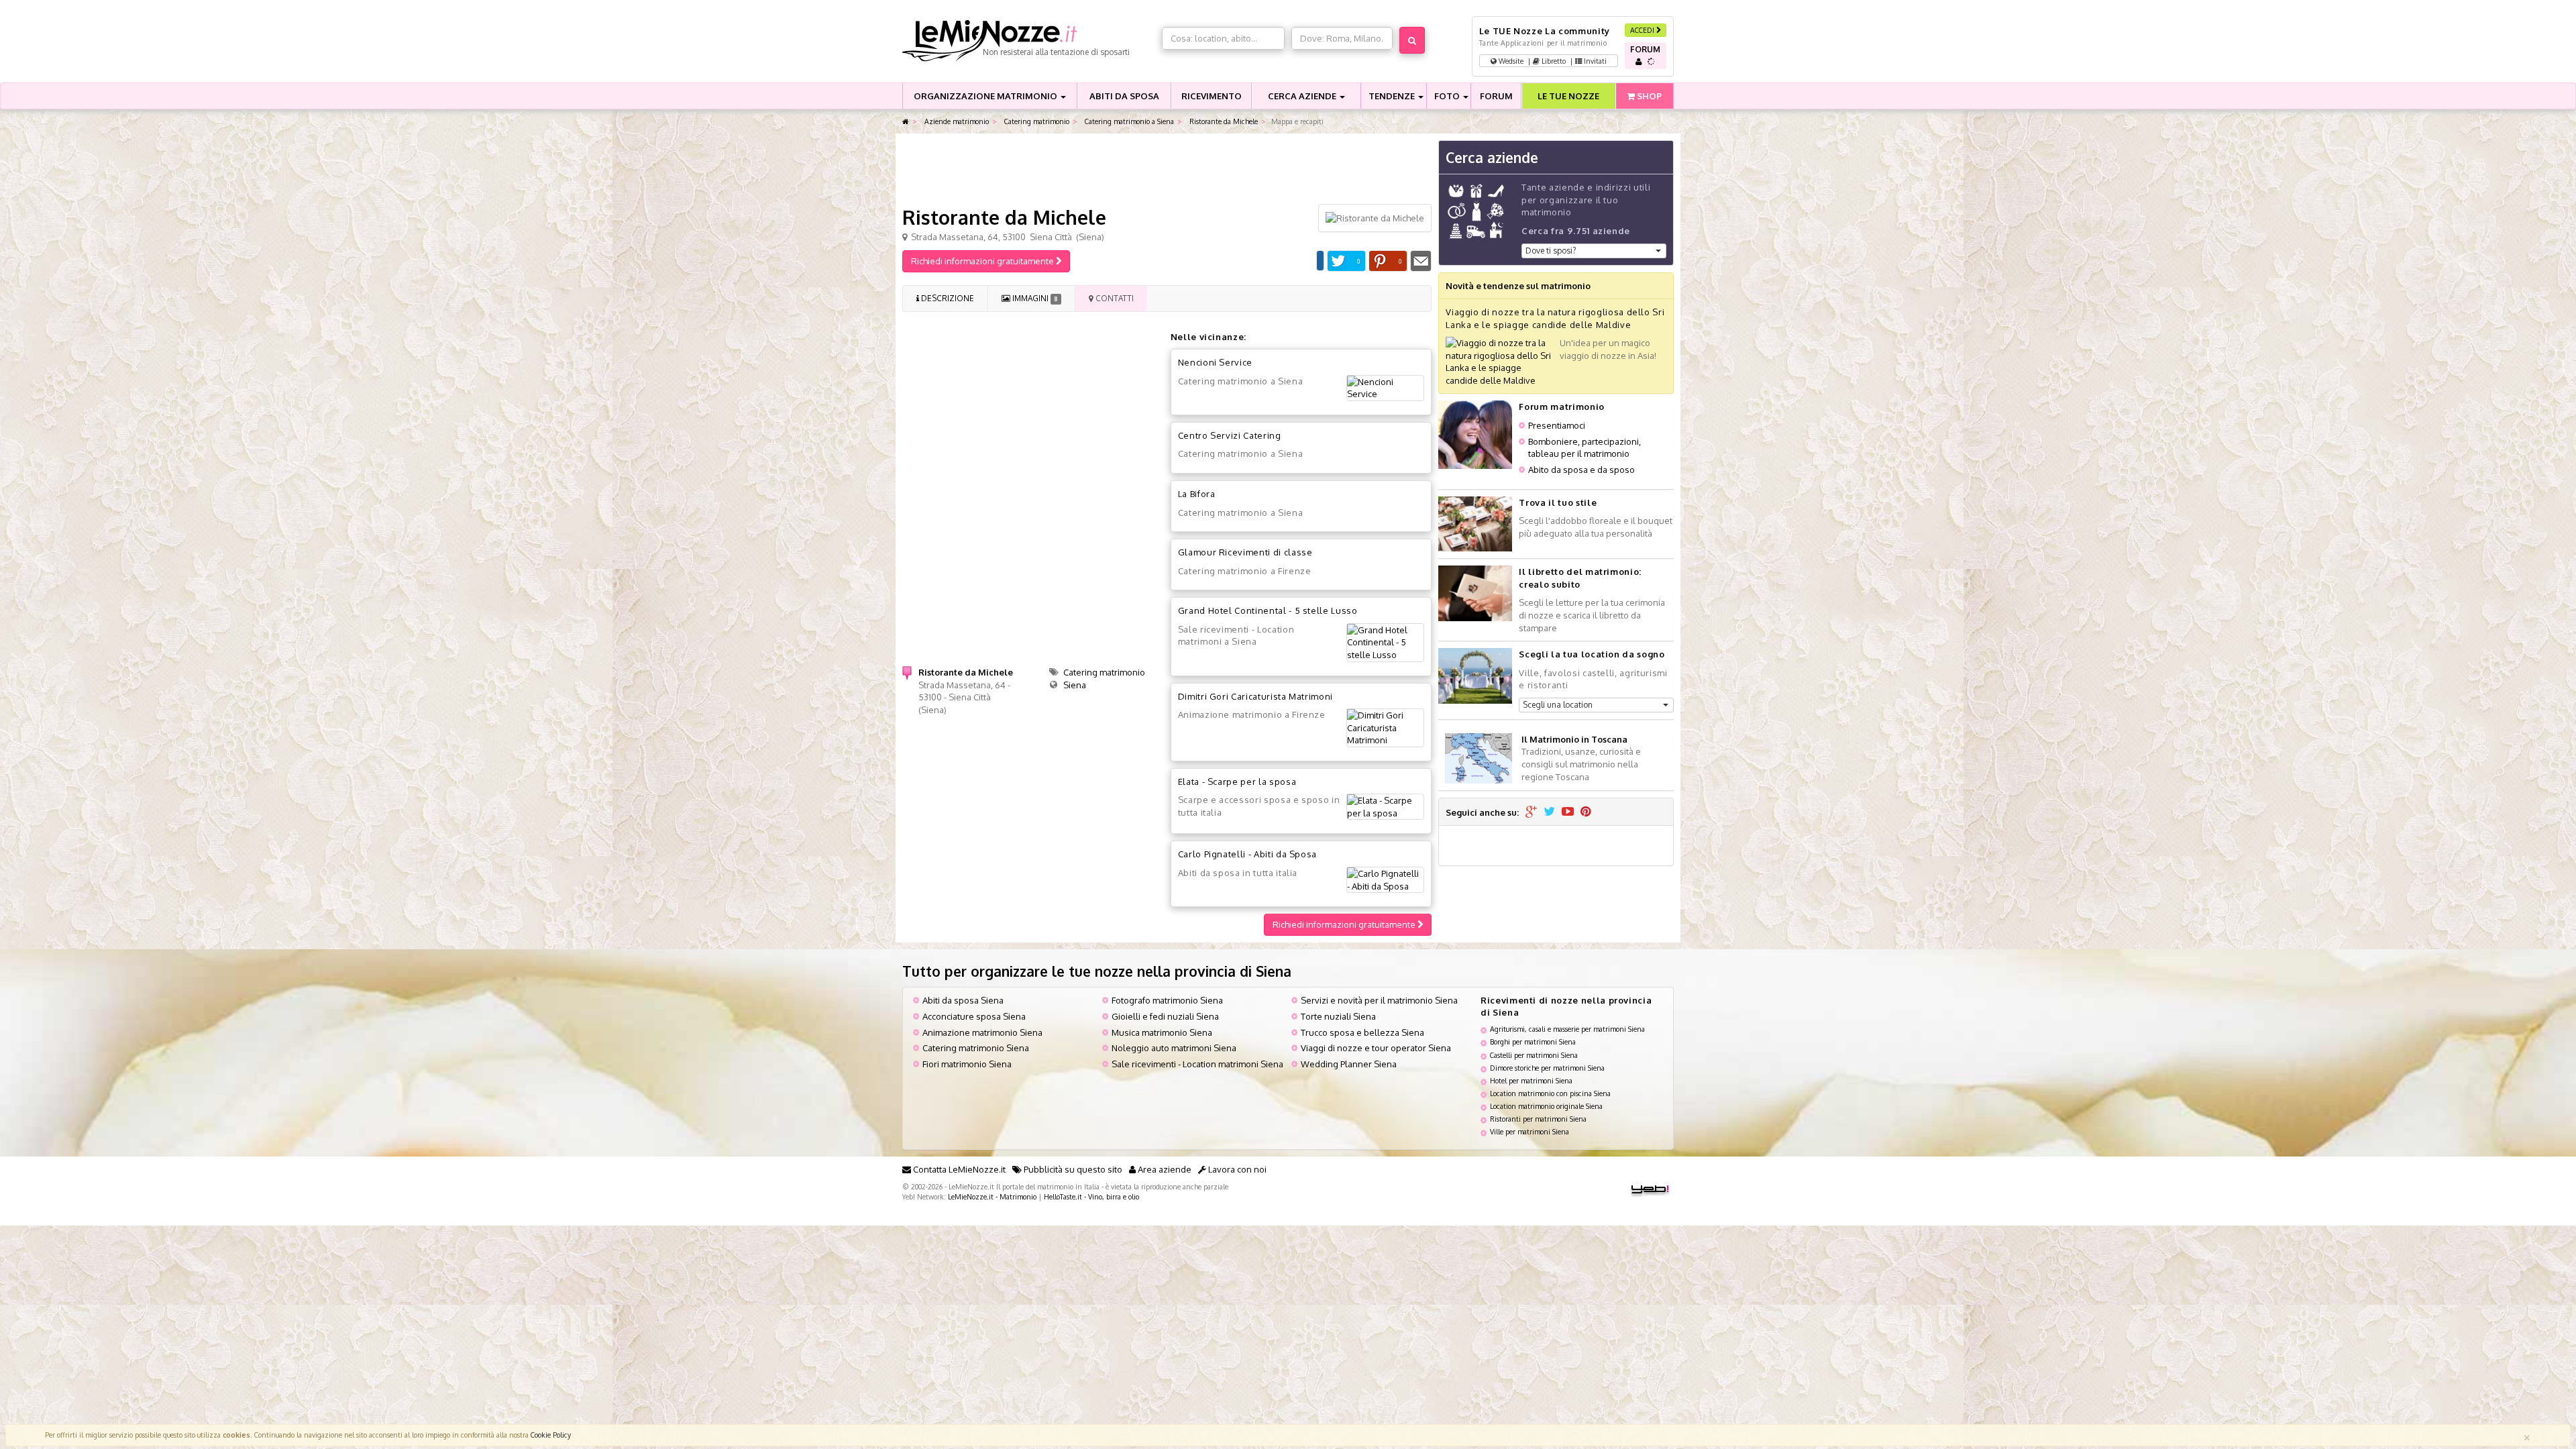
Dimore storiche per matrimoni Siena (1547, 1068)
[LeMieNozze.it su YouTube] (1568, 812)
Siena (1075, 685)
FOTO (1448, 96)
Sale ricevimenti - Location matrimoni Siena (1197, 1064)
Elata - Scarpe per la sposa (1237, 782)
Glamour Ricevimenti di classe (1245, 552)
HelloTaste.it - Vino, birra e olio (1091, 1196)
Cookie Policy (551, 1435)
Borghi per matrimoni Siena (1533, 1041)
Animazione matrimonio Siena (982, 1032)
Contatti (1114, 298)
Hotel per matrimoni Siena (1531, 1080)
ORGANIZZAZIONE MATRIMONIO (986, 96)
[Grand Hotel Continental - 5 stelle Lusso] (1385, 643)
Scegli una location (1558, 705)
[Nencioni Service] (1385, 388)
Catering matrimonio (1036, 121)
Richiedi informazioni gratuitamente (983, 261)
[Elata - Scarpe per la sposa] (1385, 807)
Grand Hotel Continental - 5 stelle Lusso (1268, 610)
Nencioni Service (1215, 362)
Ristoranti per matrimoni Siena (1538, 1119)
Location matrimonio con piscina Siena (1550, 1093)
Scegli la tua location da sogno (1592, 654)
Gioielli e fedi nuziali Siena (1165, 1016)
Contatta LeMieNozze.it (958, 1169)
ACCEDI (1643, 30)
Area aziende (1164, 1169)
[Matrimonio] (1029, 41)
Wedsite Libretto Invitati (1552, 61)
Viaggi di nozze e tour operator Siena (1376, 1048)
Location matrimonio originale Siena (1546, 1106)
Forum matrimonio (1561, 407)
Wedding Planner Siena (1349, 1064)
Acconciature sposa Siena (974, 1016)
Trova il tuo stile (1558, 502)
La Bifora (1197, 494)
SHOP (1648, 96)
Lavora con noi (1236, 1169)
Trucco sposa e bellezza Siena (1362, 1032)
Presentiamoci (1557, 425)
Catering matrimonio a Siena (1128, 121)
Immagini (1034, 298)
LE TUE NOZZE (1568, 96)
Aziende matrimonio (956, 121)
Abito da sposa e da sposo (1581, 470)
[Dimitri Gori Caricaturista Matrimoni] (1385, 728)
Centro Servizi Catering (1230, 435)
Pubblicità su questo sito (1072, 1169)
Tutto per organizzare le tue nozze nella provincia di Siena (1097, 971)
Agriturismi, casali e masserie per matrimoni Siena (1567, 1029)
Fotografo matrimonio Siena (1167, 1000)
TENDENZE (1393, 96)
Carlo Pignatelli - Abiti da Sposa (1247, 854)
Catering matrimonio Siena (976, 1048)
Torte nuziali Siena (1338, 1016)
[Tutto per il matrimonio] (906, 122)
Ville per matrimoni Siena (1529, 1131)
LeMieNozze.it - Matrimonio (992, 1196)
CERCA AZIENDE (1303, 96)
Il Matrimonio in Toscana (1574, 739)
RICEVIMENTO (1212, 96)
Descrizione (947, 298)
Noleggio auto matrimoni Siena (1174, 1048)
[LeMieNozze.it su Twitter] (1549, 812)
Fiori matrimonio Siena (967, 1064)
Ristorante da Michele (1223, 121)
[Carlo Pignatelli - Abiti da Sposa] (1385, 880)
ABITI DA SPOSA (1124, 96)
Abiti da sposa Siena (963, 1000)
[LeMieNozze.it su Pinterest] (1586, 812)
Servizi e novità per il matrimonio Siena (1379, 1000)
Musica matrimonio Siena (1162, 1032)
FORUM (1496, 96)
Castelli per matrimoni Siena (1534, 1055)
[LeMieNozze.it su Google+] (1531, 812)
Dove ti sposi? (1551, 251)
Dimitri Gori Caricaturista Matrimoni (1255, 696)
